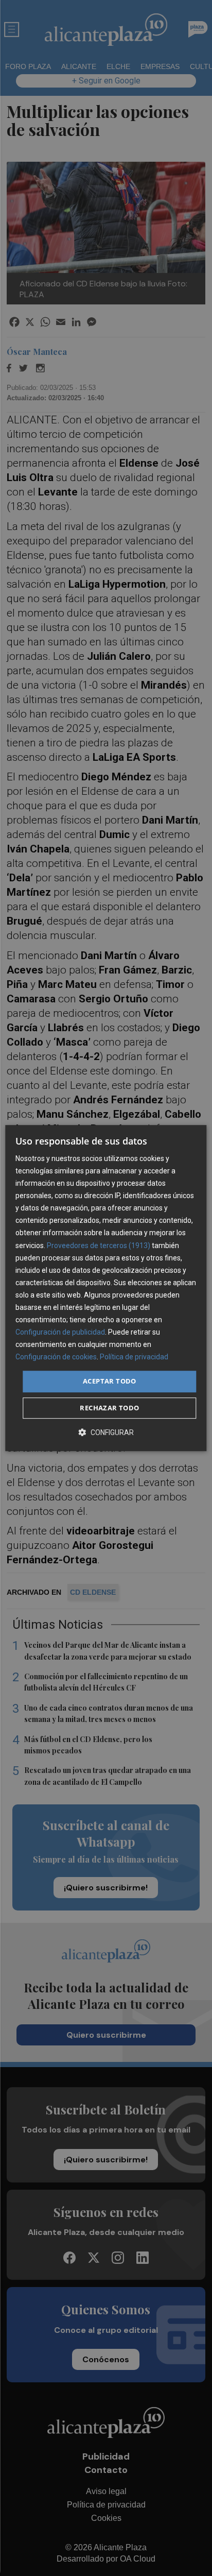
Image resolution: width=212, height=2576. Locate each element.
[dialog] (106, 1288)
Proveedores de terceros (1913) (99, 1246)
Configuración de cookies (56, 1357)
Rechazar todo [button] (109, 1408)
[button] (106, 1432)
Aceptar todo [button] (110, 1381)
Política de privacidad (134, 1357)
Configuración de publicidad (60, 1332)
